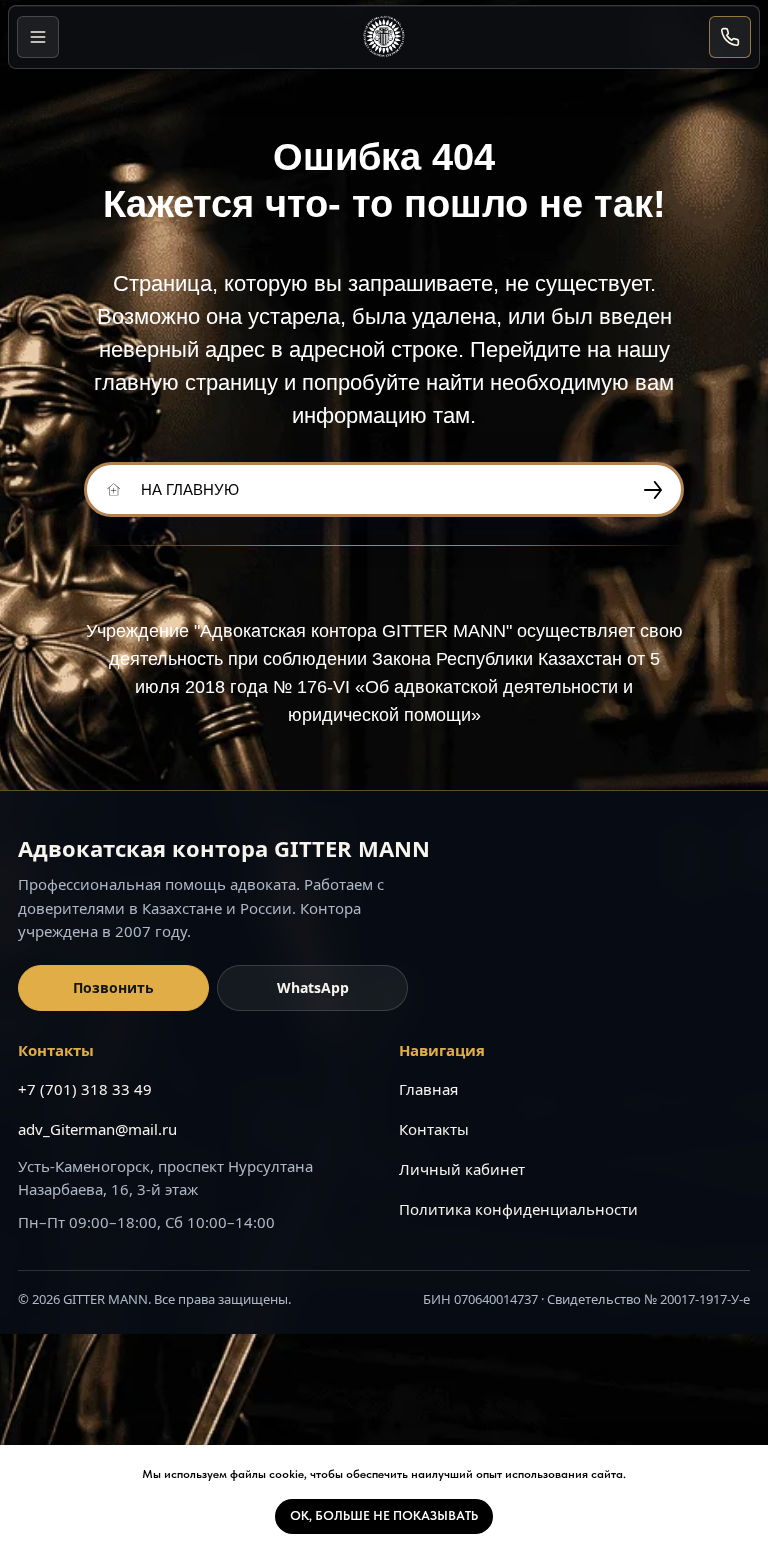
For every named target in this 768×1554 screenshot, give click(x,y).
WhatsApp (313, 987)
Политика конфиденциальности (518, 1209)
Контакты (434, 1129)
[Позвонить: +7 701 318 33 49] (730, 37)
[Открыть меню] (38, 37)
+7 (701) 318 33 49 (85, 1089)
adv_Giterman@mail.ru (97, 1129)
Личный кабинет (462, 1169)
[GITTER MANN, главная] (384, 37)
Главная (428, 1089)
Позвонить (113, 987)
